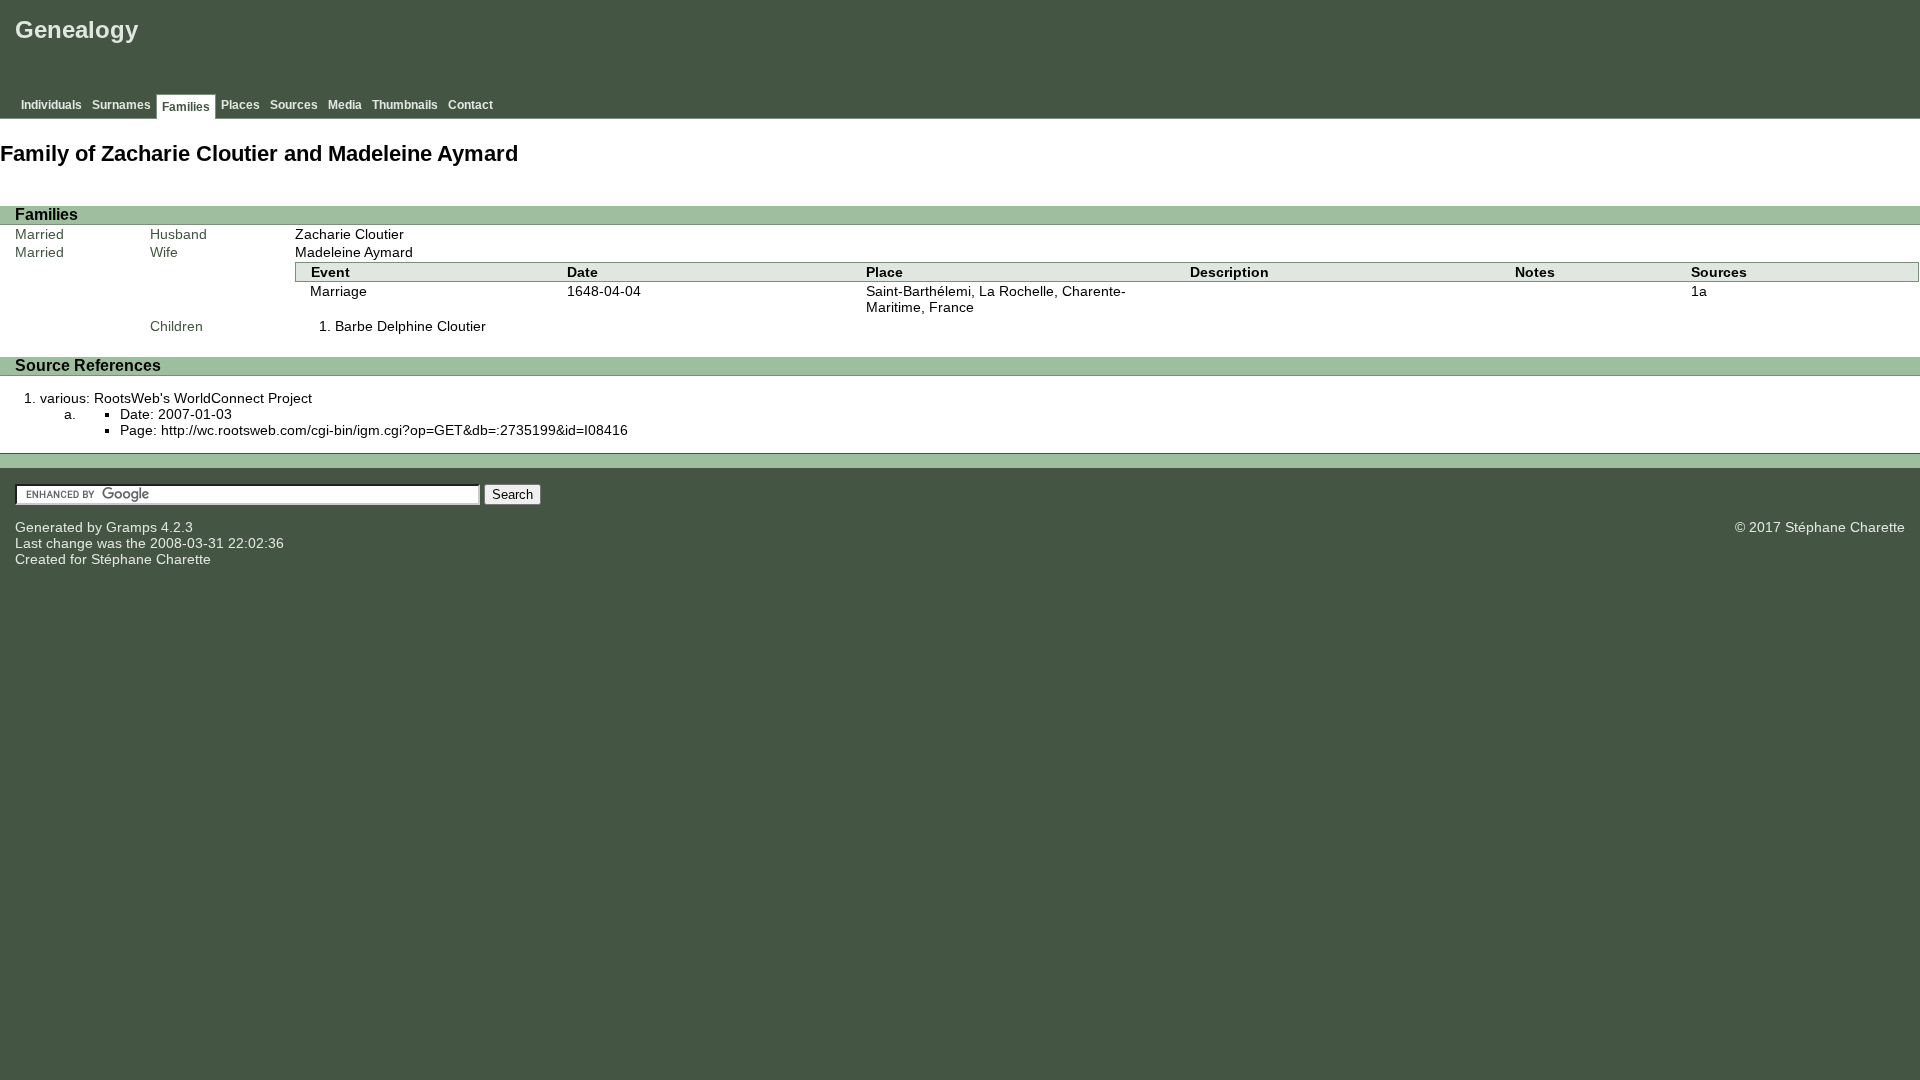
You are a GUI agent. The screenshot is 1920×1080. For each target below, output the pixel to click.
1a (1699, 291)
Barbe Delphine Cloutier (410, 326)
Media (345, 105)
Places (240, 105)
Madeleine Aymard (354, 252)
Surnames (121, 105)
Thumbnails (405, 105)
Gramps (131, 527)
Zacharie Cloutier (349, 234)
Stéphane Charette (151, 559)
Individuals (51, 105)
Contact (470, 105)
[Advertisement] (1551, 50)
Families (186, 107)
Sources (294, 105)
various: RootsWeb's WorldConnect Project (176, 398)
